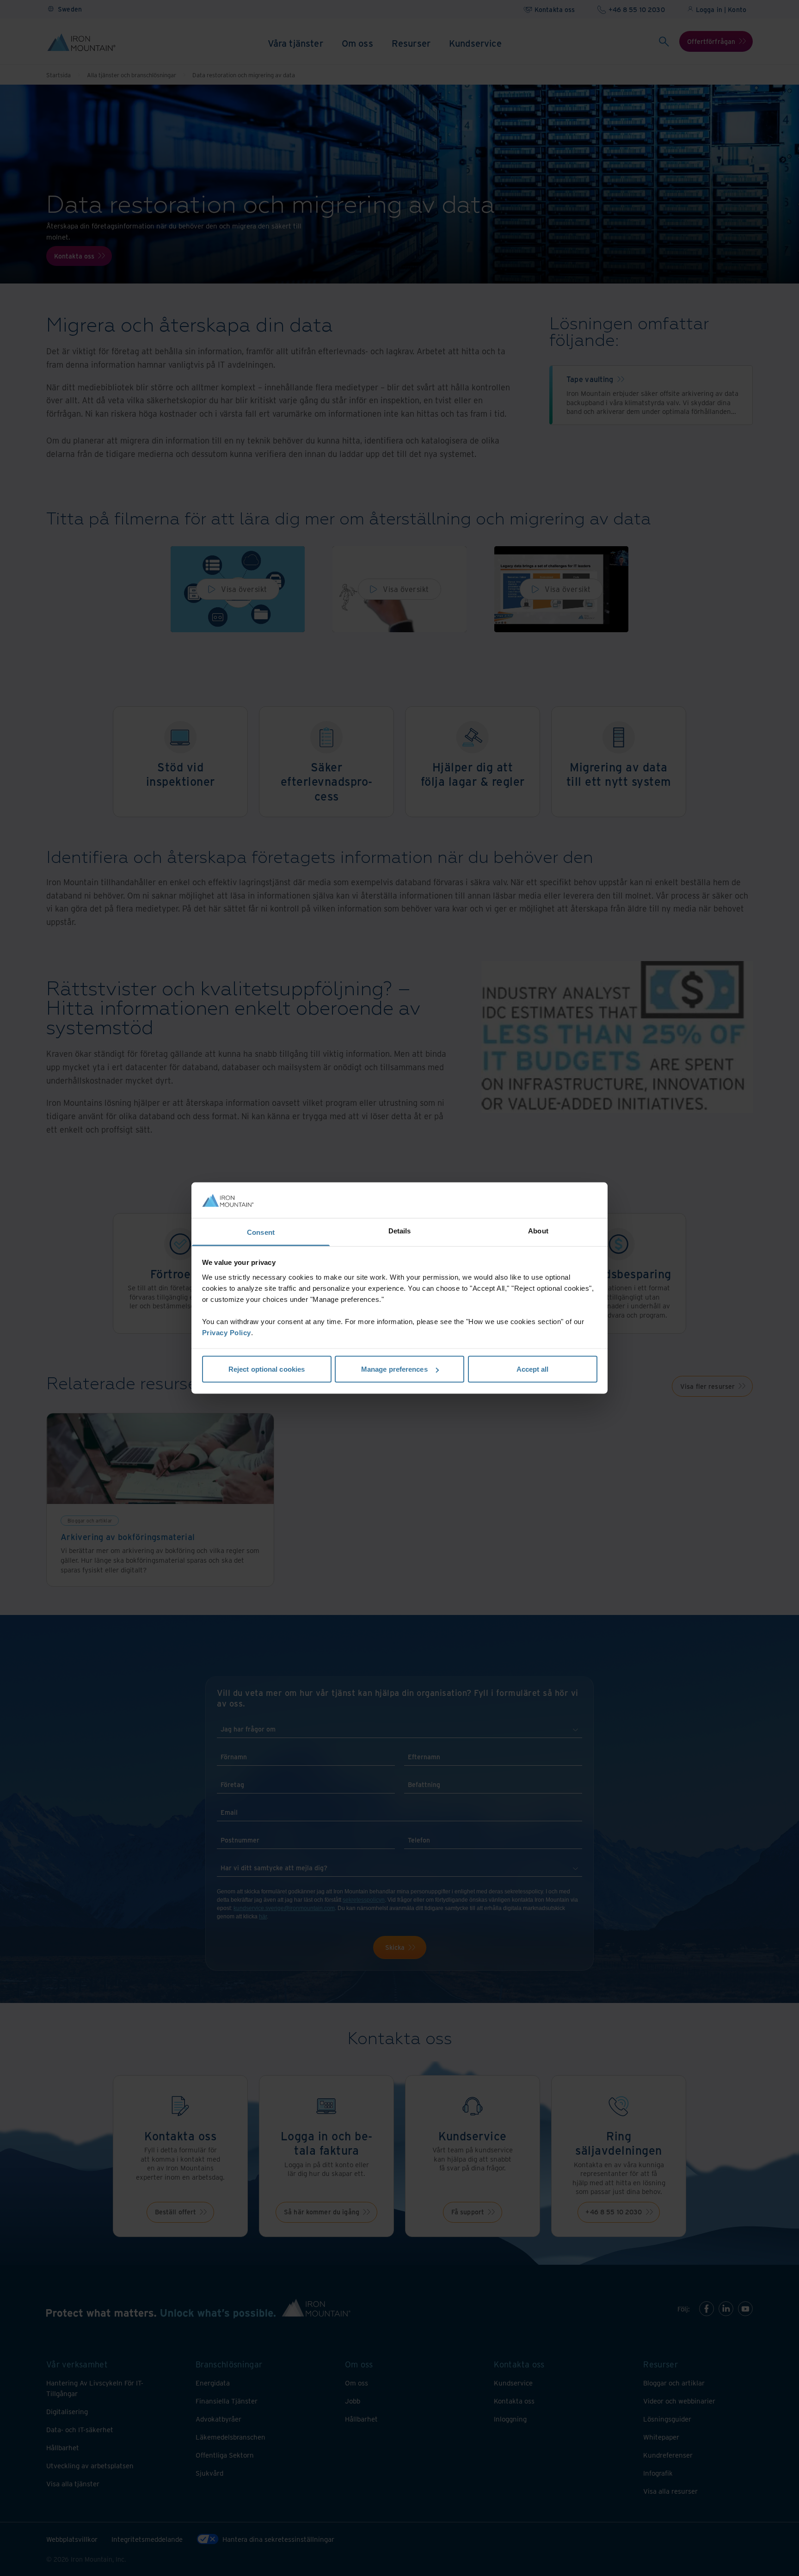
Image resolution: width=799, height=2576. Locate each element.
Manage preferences (394, 1369)
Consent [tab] (261, 1232)
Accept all (533, 1369)
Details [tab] (400, 1230)
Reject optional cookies (267, 1369)
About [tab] (538, 1230)
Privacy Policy (227, 1332)
